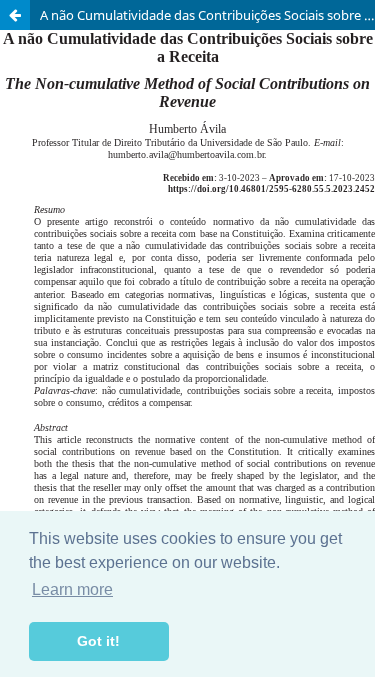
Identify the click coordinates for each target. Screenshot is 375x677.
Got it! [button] (98, 641)
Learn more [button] (72, 589)
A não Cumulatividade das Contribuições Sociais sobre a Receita (207, 15)
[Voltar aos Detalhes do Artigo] (15, 15)
